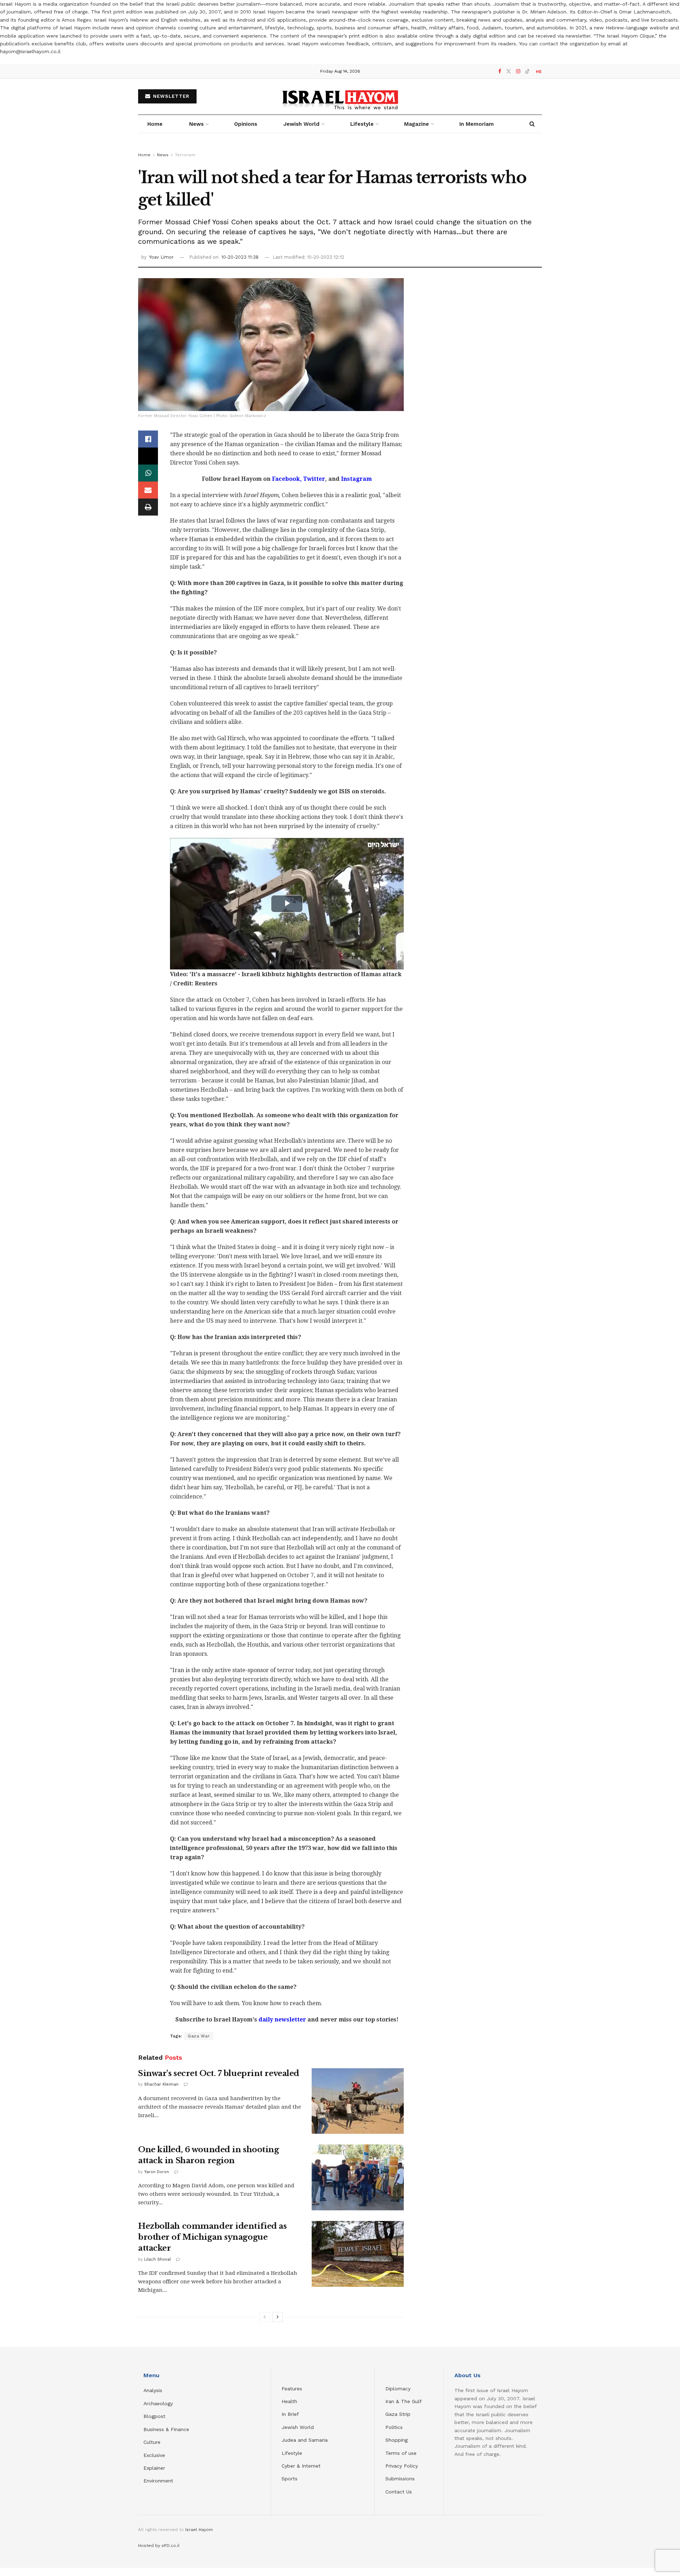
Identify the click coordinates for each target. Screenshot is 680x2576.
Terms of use (401, 2453)
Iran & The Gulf (404, 2401)
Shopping (396, 2440)
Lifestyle (292, 2453)
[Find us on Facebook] (500, 71)
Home (155, 124)
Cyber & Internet (301, 2466)
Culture (152, 2442)
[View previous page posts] (265, 2317)
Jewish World (298, 2427)
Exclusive (154, 2455)
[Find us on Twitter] (509, 71)
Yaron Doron (157, 2172)
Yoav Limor (161, 257)
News (196, 124)
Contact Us (399, 2492)
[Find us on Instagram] (518, 71)
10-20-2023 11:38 (240, 257)
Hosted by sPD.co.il (159, 2546)
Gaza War (199, 2036)
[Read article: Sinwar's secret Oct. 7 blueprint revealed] (358, 2101)
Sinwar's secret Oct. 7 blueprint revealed (219, 2073)
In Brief (290, 2414)
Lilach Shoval (157, 2259)
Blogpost (154, 2416)
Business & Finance (166, 2429)
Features (292, 2389)
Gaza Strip (398, 2414)
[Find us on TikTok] (527, 72)
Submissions (400, 2479)
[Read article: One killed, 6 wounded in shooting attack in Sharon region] (358, 2177)
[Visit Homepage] (340, 97)
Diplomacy (399, 2389)
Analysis (154, 2390)
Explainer (154, 2468)
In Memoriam (477, 124)
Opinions (246, 124)
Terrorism (185, 155)
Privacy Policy (402, 2466)
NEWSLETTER (170, 96)
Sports (290, 2479)
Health (289, 2401)
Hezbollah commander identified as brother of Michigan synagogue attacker (212, 2237)
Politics (394, 2427)
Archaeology (158, 2403)
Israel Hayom (199, 2530)
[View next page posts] (278, 2317)
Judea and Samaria (305, 2440)
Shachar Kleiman (161, 2084)
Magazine (416, 124)
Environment (158, 2481)
